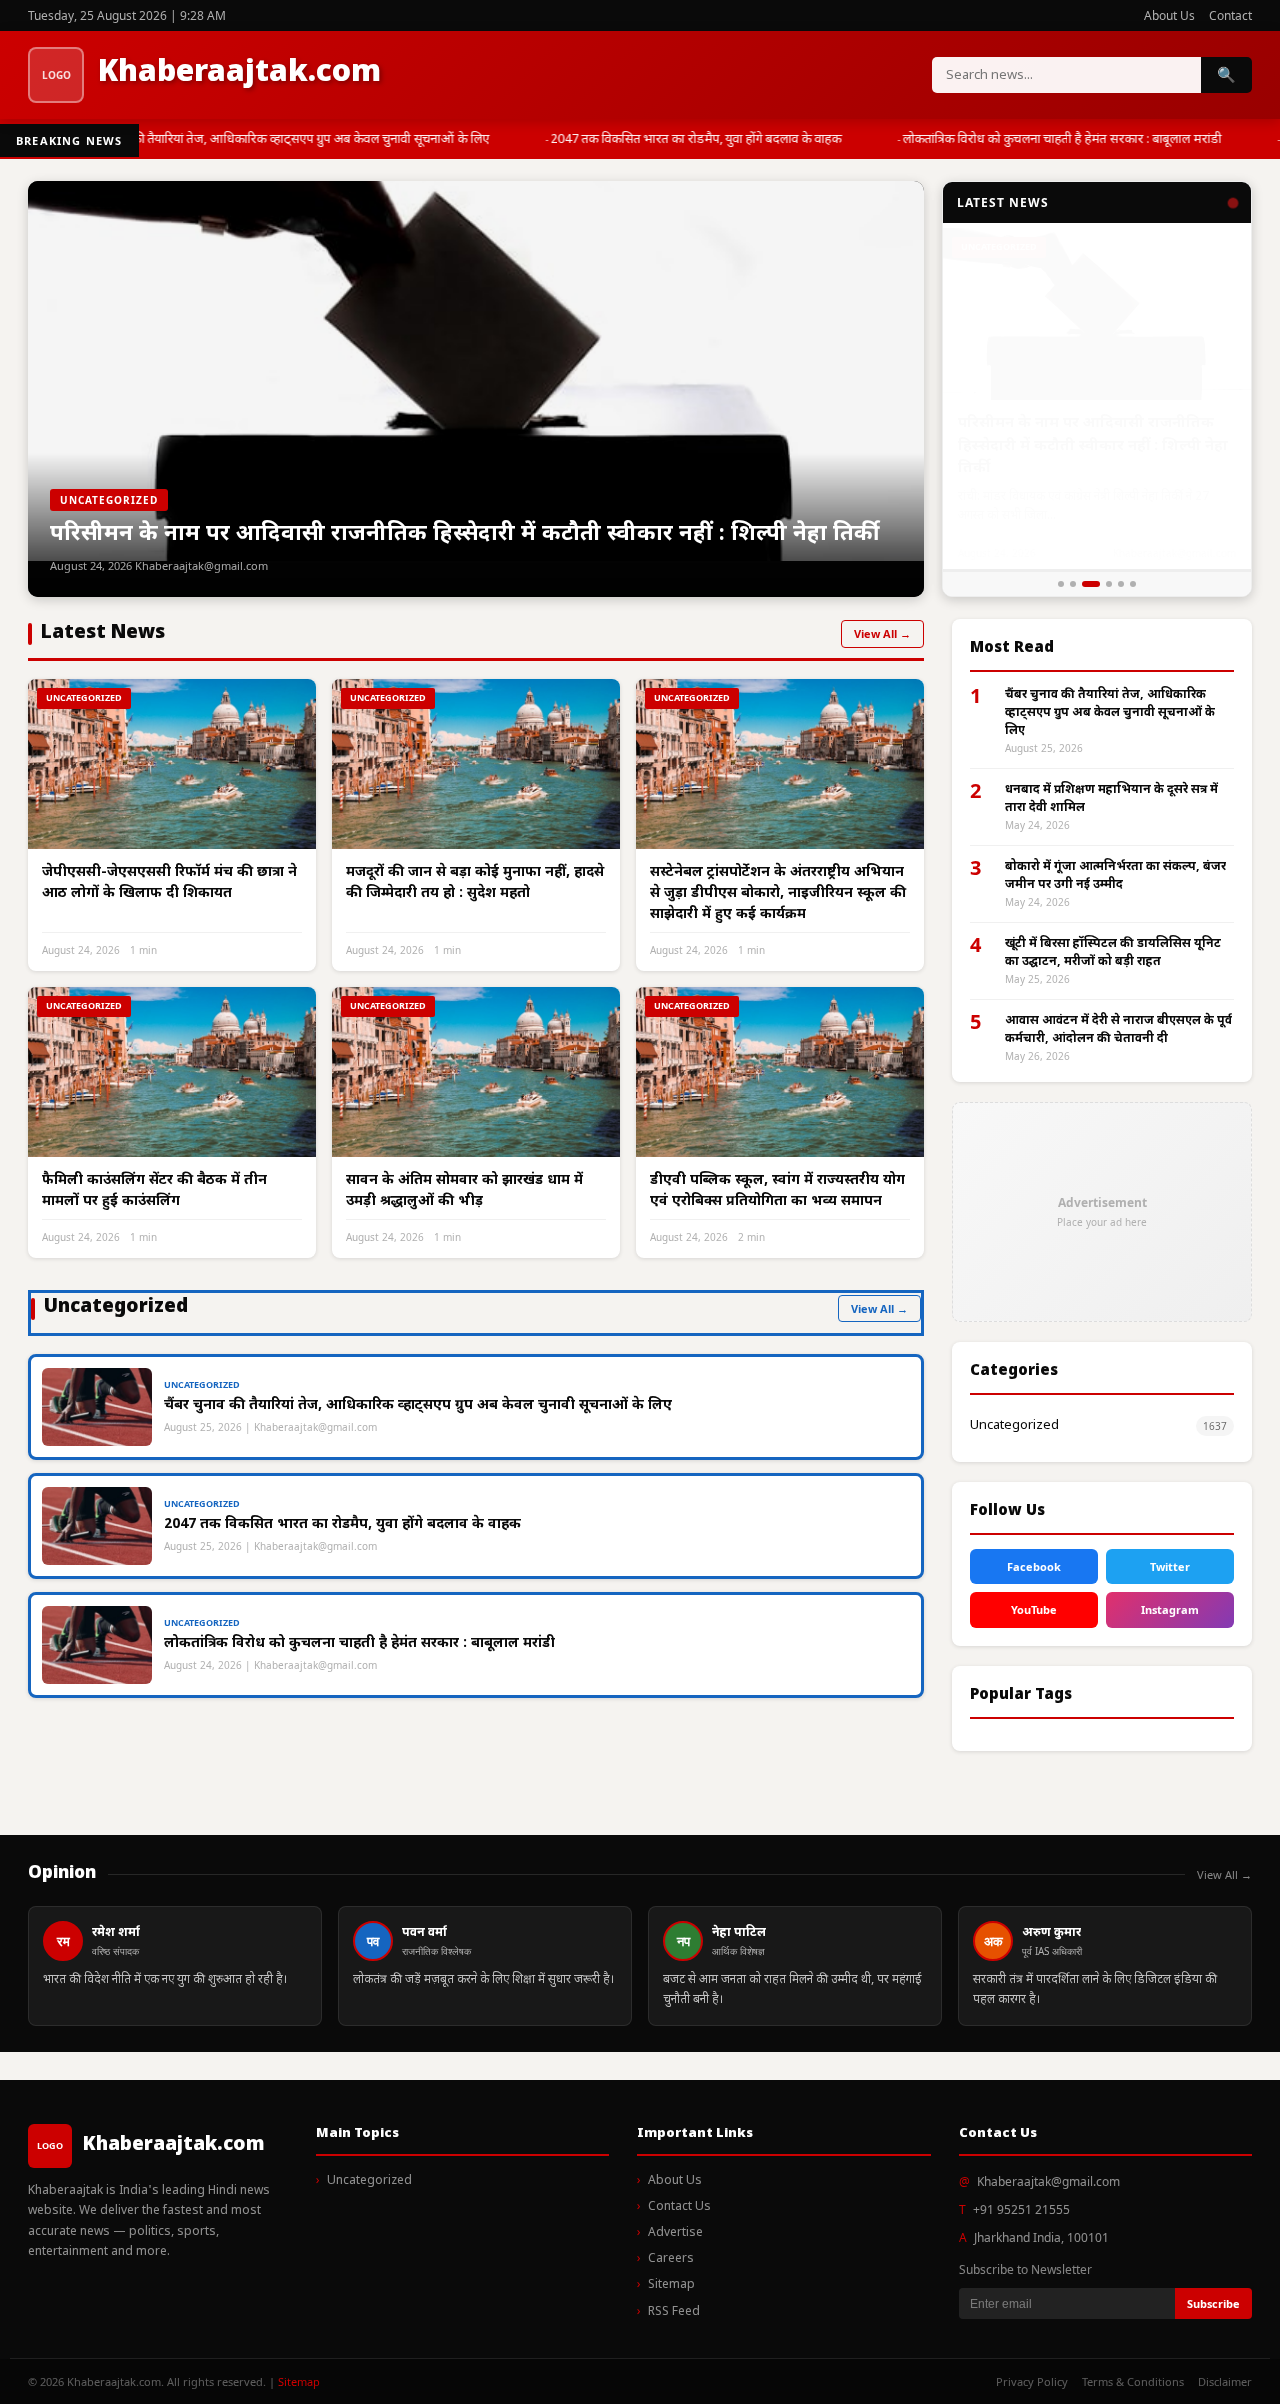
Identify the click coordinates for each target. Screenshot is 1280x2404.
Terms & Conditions (1133, 2381)
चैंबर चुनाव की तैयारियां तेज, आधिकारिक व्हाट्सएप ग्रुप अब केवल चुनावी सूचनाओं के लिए (274, 139)
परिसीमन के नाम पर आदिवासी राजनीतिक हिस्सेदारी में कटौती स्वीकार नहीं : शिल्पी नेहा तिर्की (1093, 441)
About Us (1169, 15)
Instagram (1170, 1609)
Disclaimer (1225, 2381)
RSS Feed (674, 2312)
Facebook (1034, 1566)
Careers (671, 2259)
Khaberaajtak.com (239, 73)
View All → (882, 633)
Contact (1230, 15)
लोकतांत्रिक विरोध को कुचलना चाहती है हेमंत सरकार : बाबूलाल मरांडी (1051, 139)
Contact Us (679, 2207)
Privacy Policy (1032, 2381)
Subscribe (1213, 2303)
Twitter (1170, 1566)
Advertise (675, 2233)
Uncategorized (1014, 1425)
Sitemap (671, 2285)
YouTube (1034, 1609)
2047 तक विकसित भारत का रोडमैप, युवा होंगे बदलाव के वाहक (685, 139)
